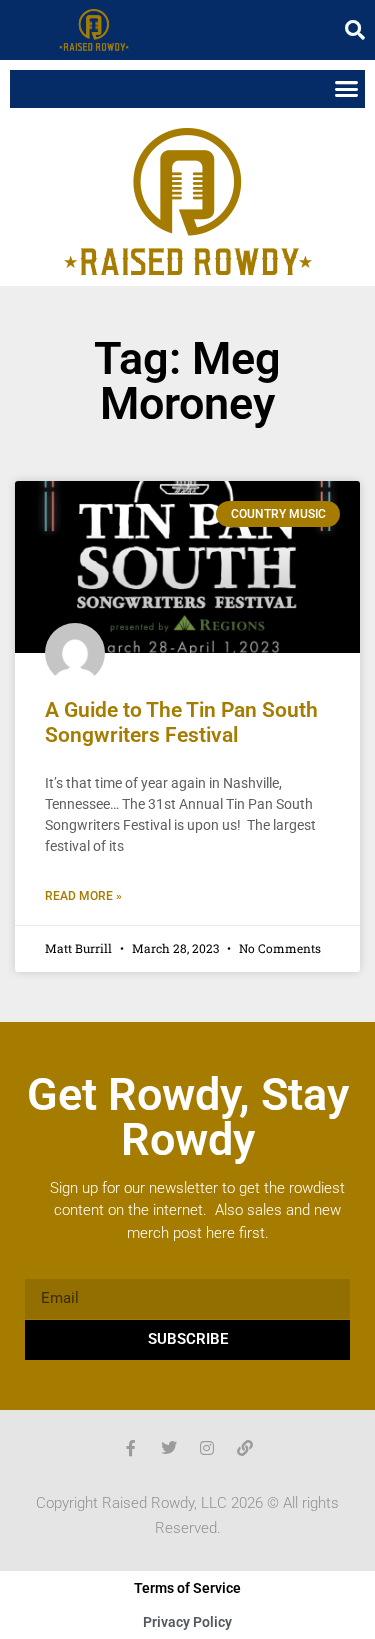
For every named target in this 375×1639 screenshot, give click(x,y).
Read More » (83, 896)
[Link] (245, 1448)
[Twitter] (169, 1448)
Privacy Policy (187, 1622)
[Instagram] (207, 1448)
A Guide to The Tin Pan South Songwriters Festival (181, 722)
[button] (355, 30)
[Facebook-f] (131, 1448)
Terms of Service (187, 1588)
